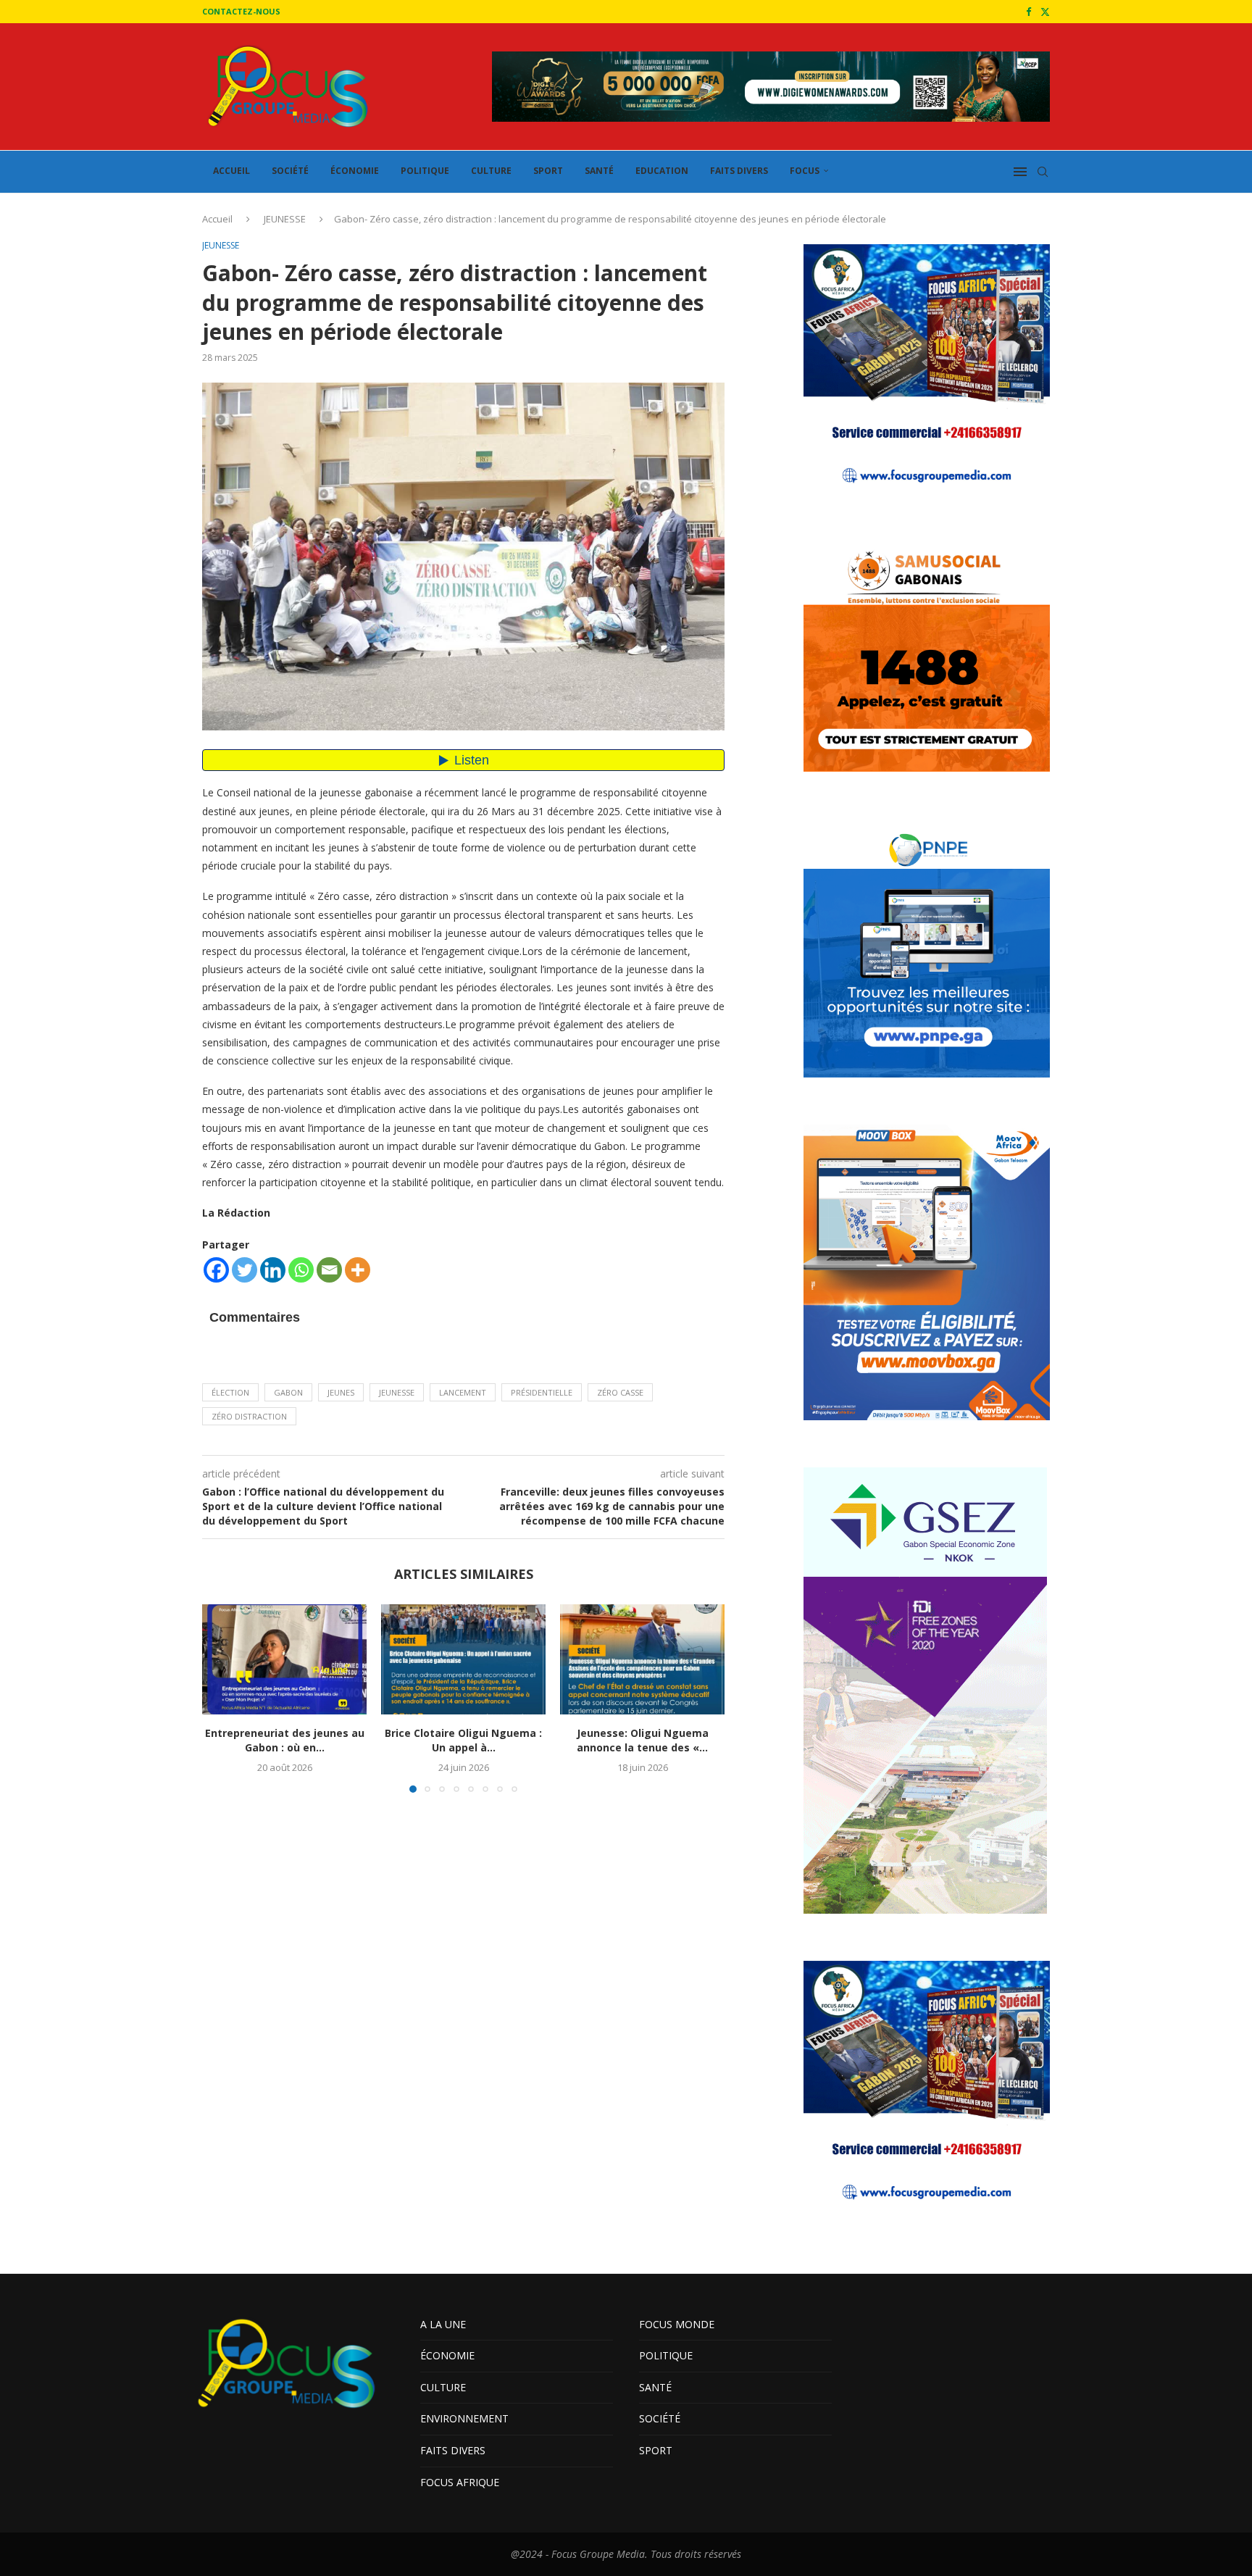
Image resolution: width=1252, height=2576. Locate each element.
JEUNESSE (285, 219)
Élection (230, 1392)
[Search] (1043, 172)
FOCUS (805, 171)
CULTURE (491, 171)
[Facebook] (1028, 12)
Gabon (288, 1392)
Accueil (217, 219)
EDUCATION (662, 171)
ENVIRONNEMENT (464, 2418)
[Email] (329, 1270)
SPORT (548, 171)
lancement (463, 1392)
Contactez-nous (241, 11)
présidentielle (542, 1392)
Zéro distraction (249, 1416)
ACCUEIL (231, 171)
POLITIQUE (425, 171)
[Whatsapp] (301, 1270)
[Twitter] (1045, 12)
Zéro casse (620, 1392)
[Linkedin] (273, 1270)
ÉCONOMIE (355, 171)
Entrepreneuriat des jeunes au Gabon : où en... (285, 1741)
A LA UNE (443, 2324)
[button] (222, 1698)
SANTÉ (599, 171)
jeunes (341, 1392)
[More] (358, 1270)
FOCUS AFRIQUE (460, 2482)
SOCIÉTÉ (290, 171)
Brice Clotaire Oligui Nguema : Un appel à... (463, 1741)
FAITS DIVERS (739, 171)
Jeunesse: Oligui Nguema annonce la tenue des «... (643, 1741)
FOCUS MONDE (677, 2324)
